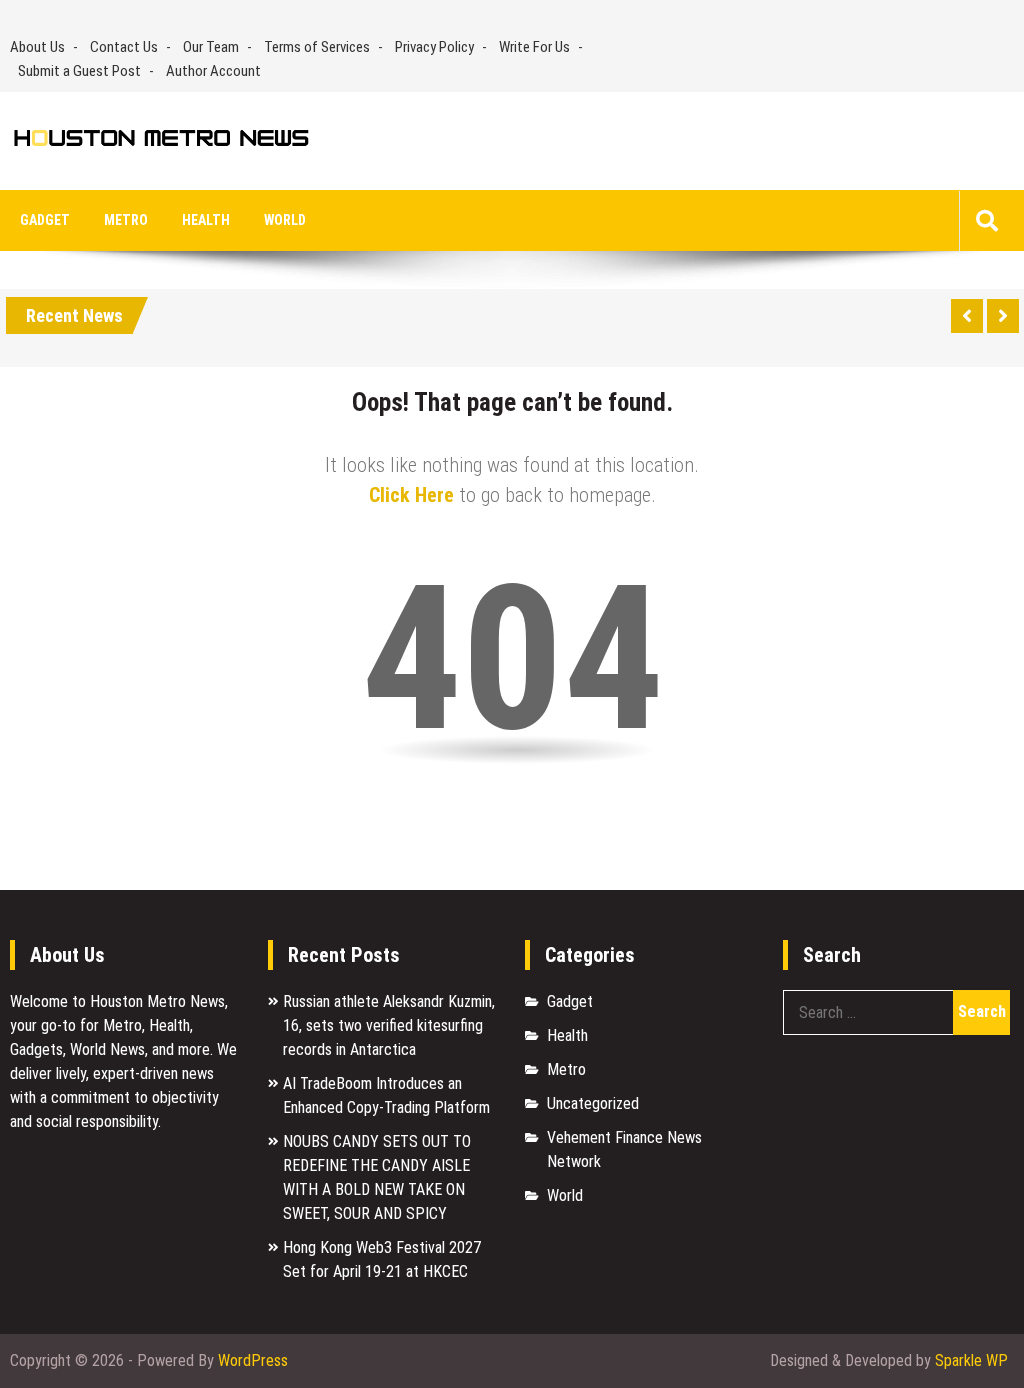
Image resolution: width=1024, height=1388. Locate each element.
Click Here (411, 495)
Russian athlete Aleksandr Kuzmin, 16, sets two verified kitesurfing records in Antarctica (389, 1025)
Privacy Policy (434, 47)
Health (206, 220)
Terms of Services (317, 47)
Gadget (45, 220)
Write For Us (534, 47)
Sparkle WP (971, 1360)
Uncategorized (593, 1103)
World (285, 220)
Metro (126, 220)
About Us (37, 47)
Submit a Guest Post (79, 71)
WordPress (253, 1360)
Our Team (211, 47)
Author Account (213, 71)
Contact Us (124, 47)
